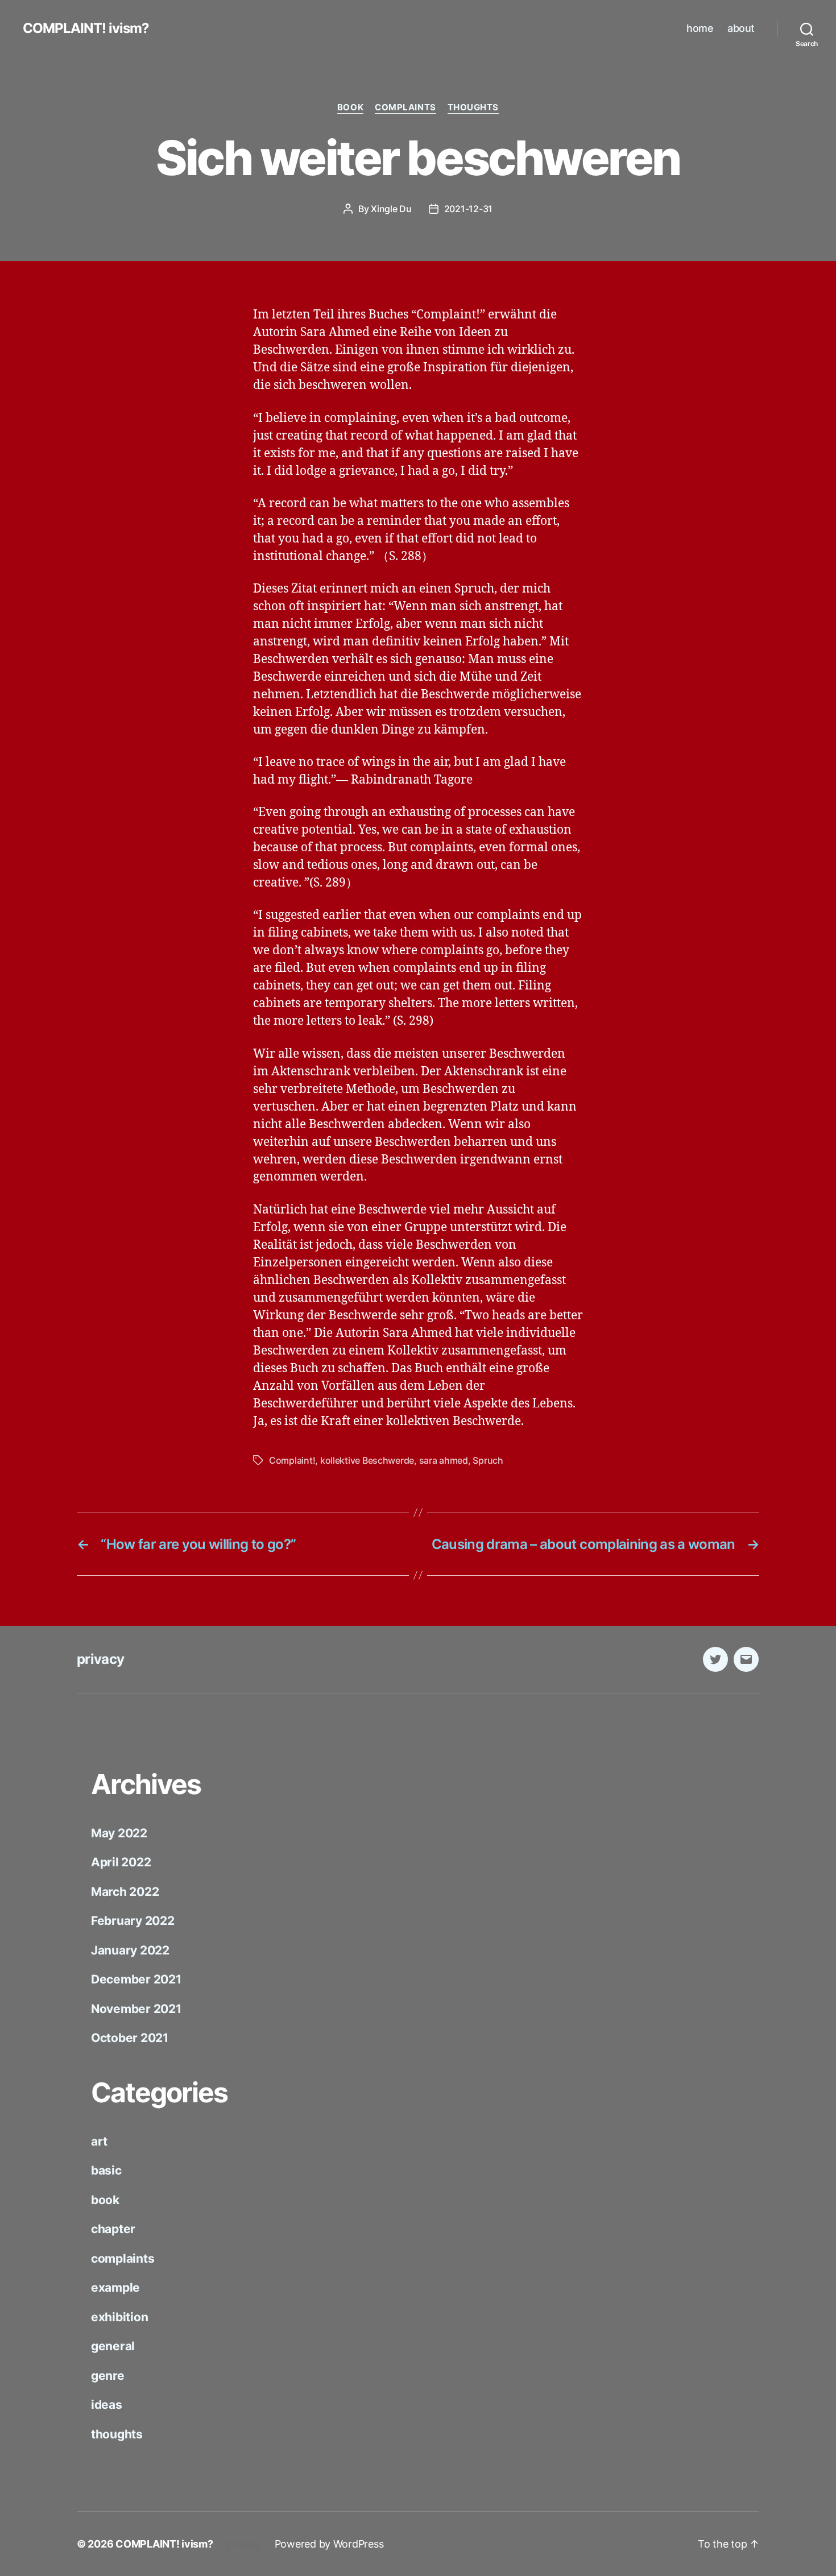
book (350, 107)
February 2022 (133, 1921)
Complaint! (292, 1460)
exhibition (119, 2317)
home (700, 28)
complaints (405, 107)
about (741, 28)
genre (108, 2376)
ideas (107, 2405)
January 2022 (130, 1950)
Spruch (488, 1460)
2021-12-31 (468, 209)
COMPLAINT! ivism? (86, 28)
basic (106, 2170)
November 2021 (136, 2009)
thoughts (473, 107)
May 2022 (119, 1833)
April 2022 (121, 1862)
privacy (100, 1659)
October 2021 (130, 2038)
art (99, 2141)
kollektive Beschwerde (367, 1460)
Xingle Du (391, 209)
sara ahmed (444, 1460)
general (113, 2346)
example (115, 2287)
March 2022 (125, 1892)
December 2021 (136, 1979)
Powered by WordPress (329, 2544)
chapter (113, 2229)
